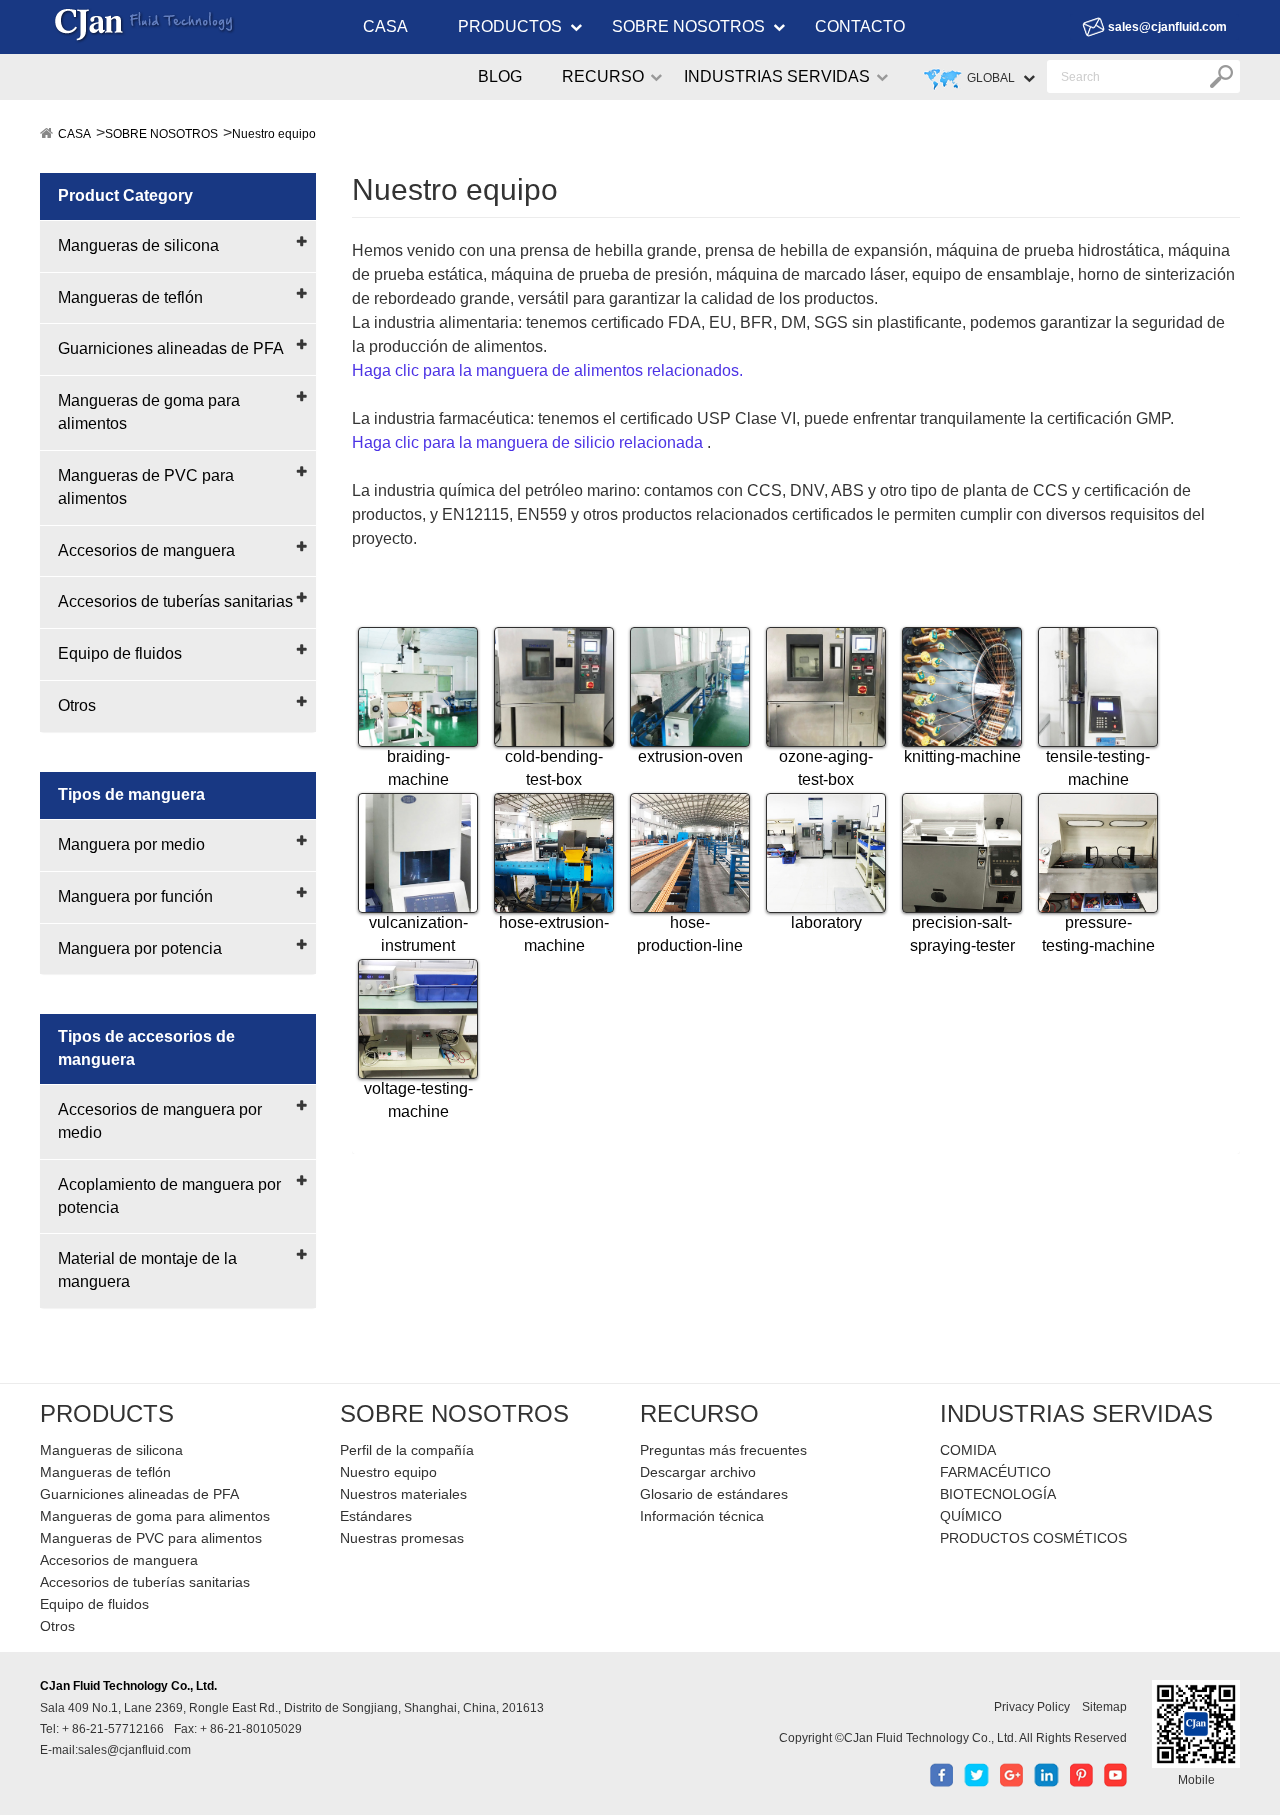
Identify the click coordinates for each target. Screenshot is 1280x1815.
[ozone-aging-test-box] (826, 687)
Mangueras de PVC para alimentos (146, 487)
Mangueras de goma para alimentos (149, 412)
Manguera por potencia (140, 948)
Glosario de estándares (714, 1494)
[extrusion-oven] (690, 687)
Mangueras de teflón (130, 297)
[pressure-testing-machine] (1098, 853)
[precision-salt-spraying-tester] (962, 853)
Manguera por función (135, 896)
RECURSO (603, 76)
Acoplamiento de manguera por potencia (169, 1196)
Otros (77, 705)
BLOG (500, 76)
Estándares (376, 1516)
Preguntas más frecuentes (723, 1450)
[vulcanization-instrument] (418, 853)
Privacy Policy (1032, 1707)
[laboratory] (826, 853)
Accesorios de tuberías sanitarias (175, 601)
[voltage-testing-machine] (418, 1019)
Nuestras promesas (402, 1538)
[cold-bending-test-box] (554, 687)
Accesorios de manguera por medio (160, 1121)
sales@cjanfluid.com (1167, 27)
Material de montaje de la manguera (147, 1270)
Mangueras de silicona (138, 245)
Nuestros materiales (403, 1494)
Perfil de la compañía (407, 1450)
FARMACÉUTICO (995, 1472)
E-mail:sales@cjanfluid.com (115, 1750)
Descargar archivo (698, 1472)
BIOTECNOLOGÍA (998, 1494)
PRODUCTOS (510, 26)
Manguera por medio (131, 844)
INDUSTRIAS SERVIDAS (777, 76)
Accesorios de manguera (146, 550)
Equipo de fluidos (120, 653)
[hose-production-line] (690, 853)
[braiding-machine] (418, 687)
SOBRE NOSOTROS (688, 26)
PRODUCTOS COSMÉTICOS (1033, 1538)
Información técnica (702, 1516)
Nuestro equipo (274, 134)
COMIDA (968, 1450)
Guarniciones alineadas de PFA (171, 348)
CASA (385, 26)
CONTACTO (860, 26)
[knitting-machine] (962, 687)
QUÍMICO (971, 1516)
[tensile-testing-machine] (1098, 687)
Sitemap (1104, 1707)
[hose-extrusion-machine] (554, 853)
